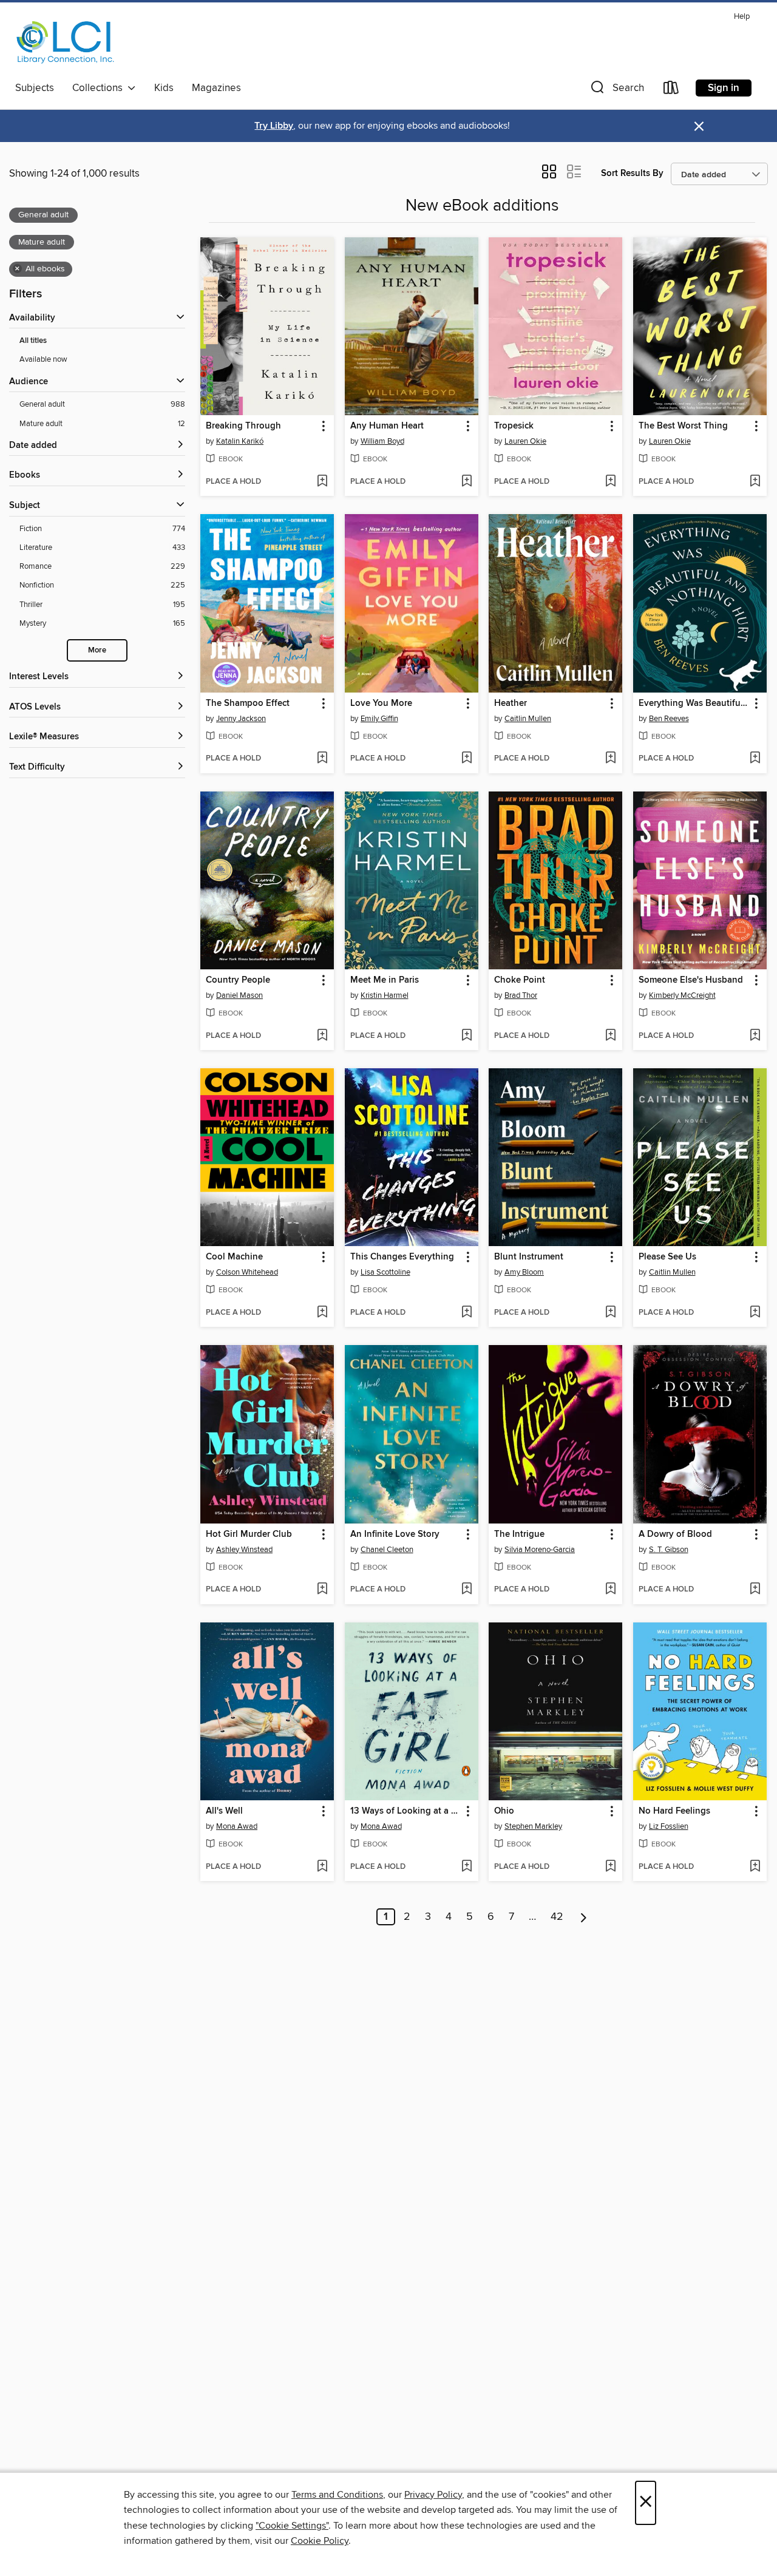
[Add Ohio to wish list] (610, 1867)
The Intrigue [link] (519, 1534)
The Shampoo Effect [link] (248, 703)
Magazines (216, 88)
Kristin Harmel (385, 995)
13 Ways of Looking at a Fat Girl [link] (406, 1811)
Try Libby (274, 126)
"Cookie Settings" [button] (292, 2526)
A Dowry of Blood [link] (675, 1534)
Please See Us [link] (667, 1257)
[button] (616, 90)
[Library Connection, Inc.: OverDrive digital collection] (66, 42)
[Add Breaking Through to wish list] (322, 482)
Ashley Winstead (244, 1550)
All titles (33, 341)
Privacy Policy (433, 2495)
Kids (164, 88)
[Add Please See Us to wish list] (755, 1313)
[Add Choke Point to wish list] (610, 1036)
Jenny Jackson (241, 719)
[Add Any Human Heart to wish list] (467, 482)
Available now (43, 359)
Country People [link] (238, 980)
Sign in (724, 88)
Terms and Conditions (337, 2495)
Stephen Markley (533, 1826)
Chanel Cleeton (387, 1550)
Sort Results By (632, 173)
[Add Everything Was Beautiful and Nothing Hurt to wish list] (755, 759)
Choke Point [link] (520, 980)
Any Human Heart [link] (387, 426)
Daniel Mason (239, 995)
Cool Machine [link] (234, 1257)
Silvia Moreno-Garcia (540, 1550)
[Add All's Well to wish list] (322, 1867)
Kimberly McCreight (682, 995)
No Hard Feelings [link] (674, 1811)
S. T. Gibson (669, 1550)
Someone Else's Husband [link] (691, 980)
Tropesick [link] (514, 426)
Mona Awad (237, 1826)
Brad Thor (521, 995)
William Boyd (382, 441)
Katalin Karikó (240, 441)
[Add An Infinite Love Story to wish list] (467, 1590)
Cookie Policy (320, 2541)
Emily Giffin (379, 719)
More (97, 650)
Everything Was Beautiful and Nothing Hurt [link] (694, 703)
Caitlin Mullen (528, 719)
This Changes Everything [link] (402, 1257)
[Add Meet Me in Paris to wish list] (467, 1036)
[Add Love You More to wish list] (467, 759)
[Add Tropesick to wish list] (610, 482)
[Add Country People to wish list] (322, 1036)
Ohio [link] (504, 1811)
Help (742, 17)
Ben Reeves (669, 719)
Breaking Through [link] (243, 426)
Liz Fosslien (669, 1826)
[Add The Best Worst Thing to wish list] (755, 482)
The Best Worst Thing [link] (683, 426)
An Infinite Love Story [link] (395, 1534)
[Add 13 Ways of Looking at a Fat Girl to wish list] (467, 1867)
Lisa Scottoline (385, 1272)
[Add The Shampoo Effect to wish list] (322, 759)
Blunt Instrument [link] (529, 1257)
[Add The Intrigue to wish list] (610, 1590)
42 (557, 1917)
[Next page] (584, 1917)
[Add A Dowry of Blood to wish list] (755, 1590)
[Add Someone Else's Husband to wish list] (755, 1036)
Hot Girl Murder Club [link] (249, 1534)
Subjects (35, 88)
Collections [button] (100, 88)
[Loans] (671, 90)
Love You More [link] (381, 703)
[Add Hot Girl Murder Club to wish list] (322, 1590)
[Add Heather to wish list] (610, 759)
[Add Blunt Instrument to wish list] (610, 1313)
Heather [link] (511, 703)
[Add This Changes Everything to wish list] (467, 1313)
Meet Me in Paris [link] (385, 980)
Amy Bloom (524, 1272)
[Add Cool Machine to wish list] (322, 1313)
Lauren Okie (525, 441)
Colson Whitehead (247, 1272)
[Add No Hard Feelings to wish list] (755, 1867)
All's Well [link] (224, 1811)
